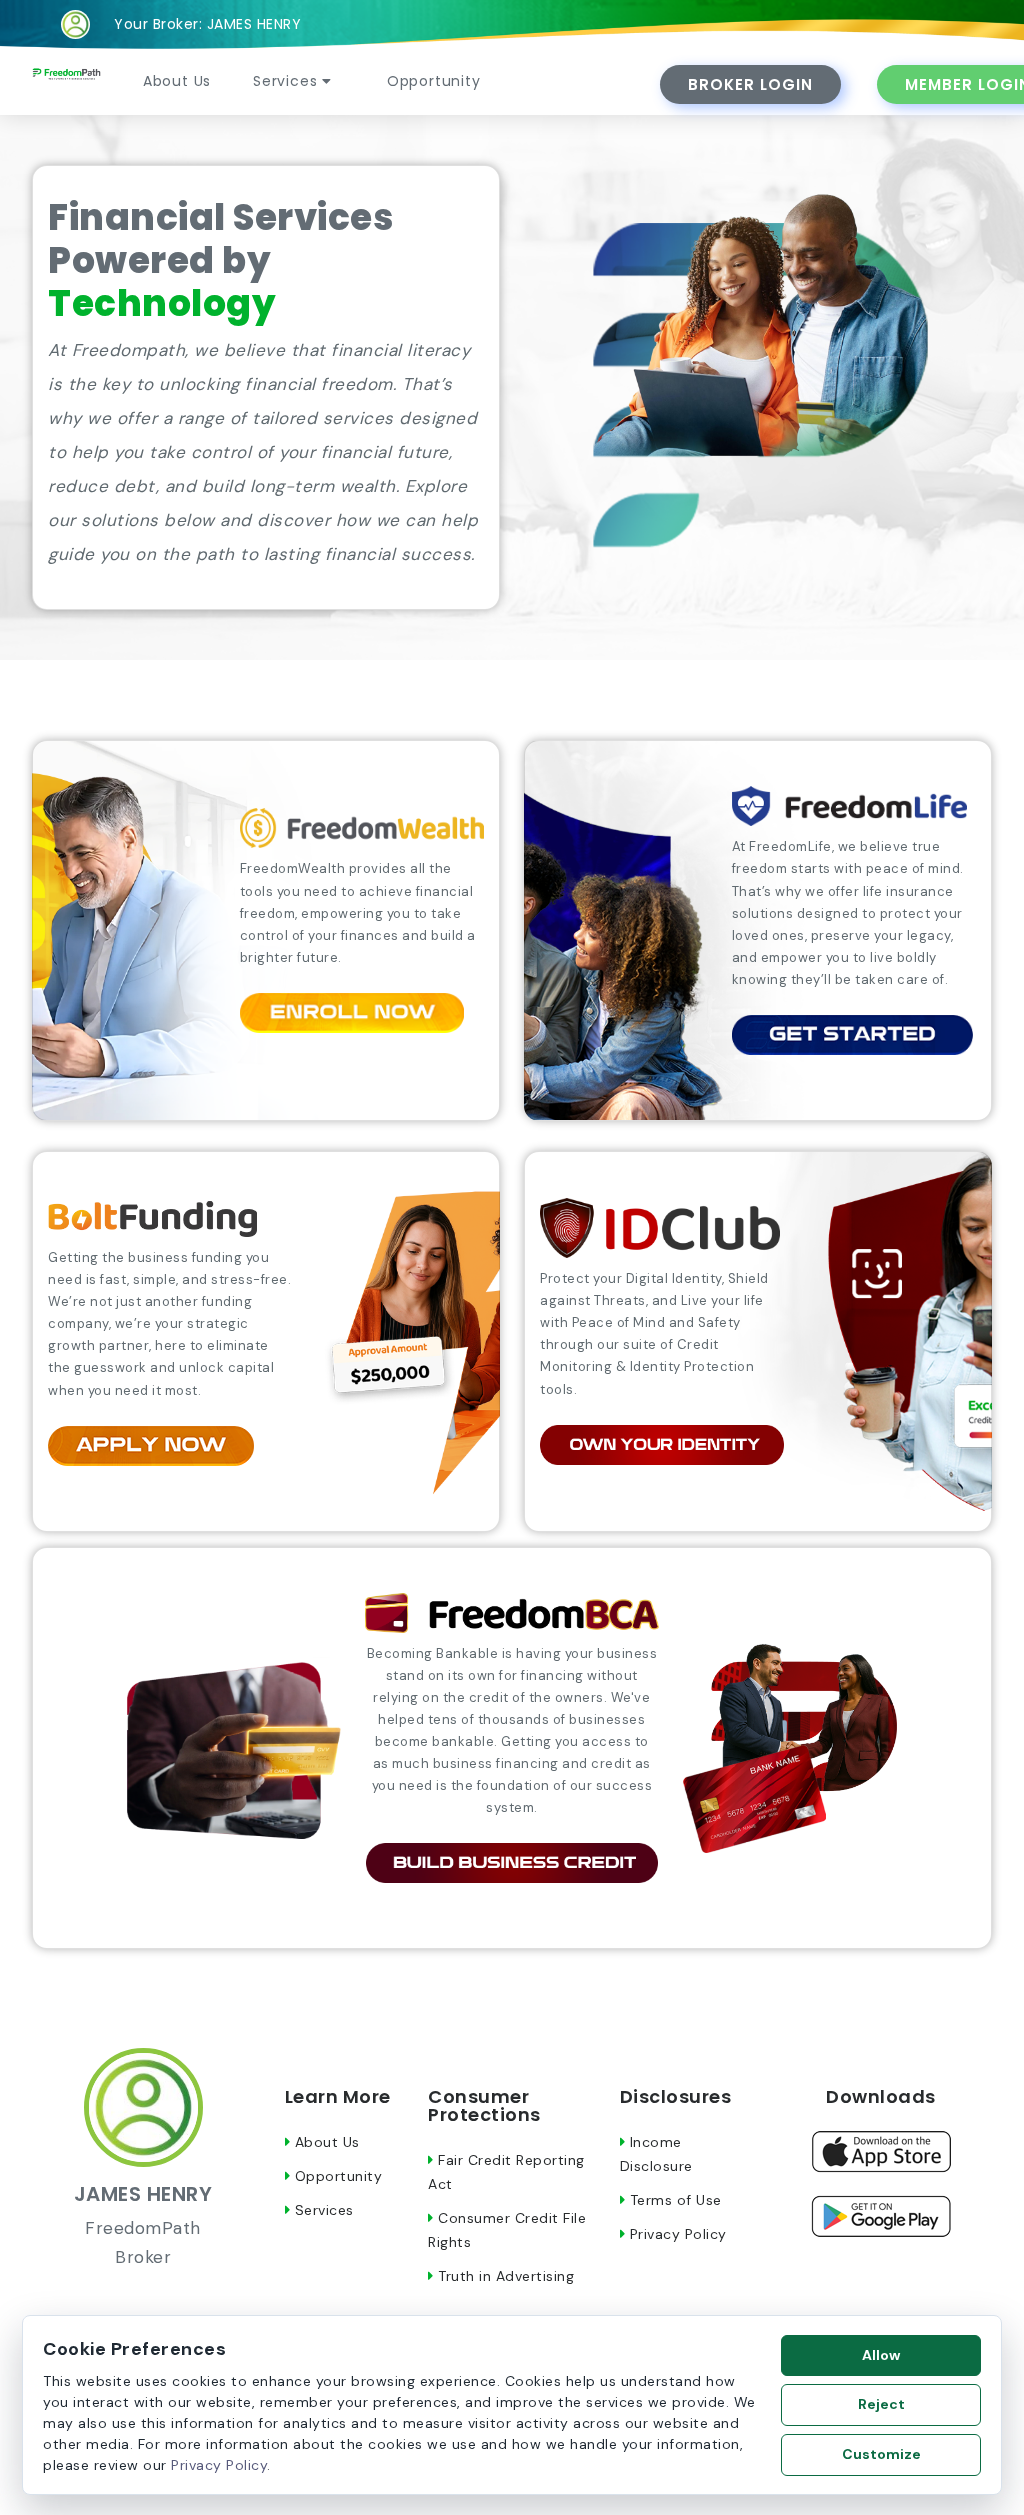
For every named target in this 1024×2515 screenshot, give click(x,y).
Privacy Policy (676, 2234)
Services (287, 81)
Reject (881, 2404)
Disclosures (676, 2096)
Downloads (881, 2096)
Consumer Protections (484, 2105)
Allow (881, 2355)
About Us (177, 81)
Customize (881, 2454)
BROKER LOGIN (750, 84)
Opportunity (434, 81)
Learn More (338, 2096)
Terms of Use (673, 2200)
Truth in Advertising (504, 2276)
